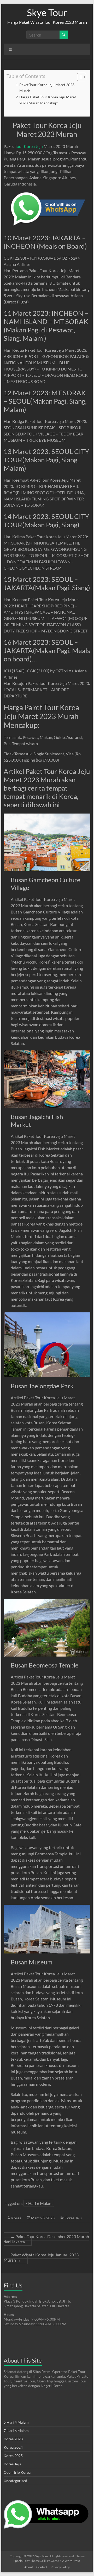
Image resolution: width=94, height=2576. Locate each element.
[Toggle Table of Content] (79, 77)
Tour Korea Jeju (29, 146)
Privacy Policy (60, 2567)
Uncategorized (15, 2481)
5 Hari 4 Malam (16, 2422)
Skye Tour (47, 13)
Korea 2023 (13, 2439)
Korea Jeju (73, 2218)
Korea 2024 (13, 2447)
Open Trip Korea (17, 2472)
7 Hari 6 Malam (39, 2203)
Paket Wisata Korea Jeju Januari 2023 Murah (41, 2257)
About (29, 2567)
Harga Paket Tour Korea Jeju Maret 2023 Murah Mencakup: (48, 100)
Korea (16, 2218)
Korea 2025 (13, 2456)
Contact (42, 2567)
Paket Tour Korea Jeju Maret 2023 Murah (47, 88)
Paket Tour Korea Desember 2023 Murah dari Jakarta (46, 2239)
